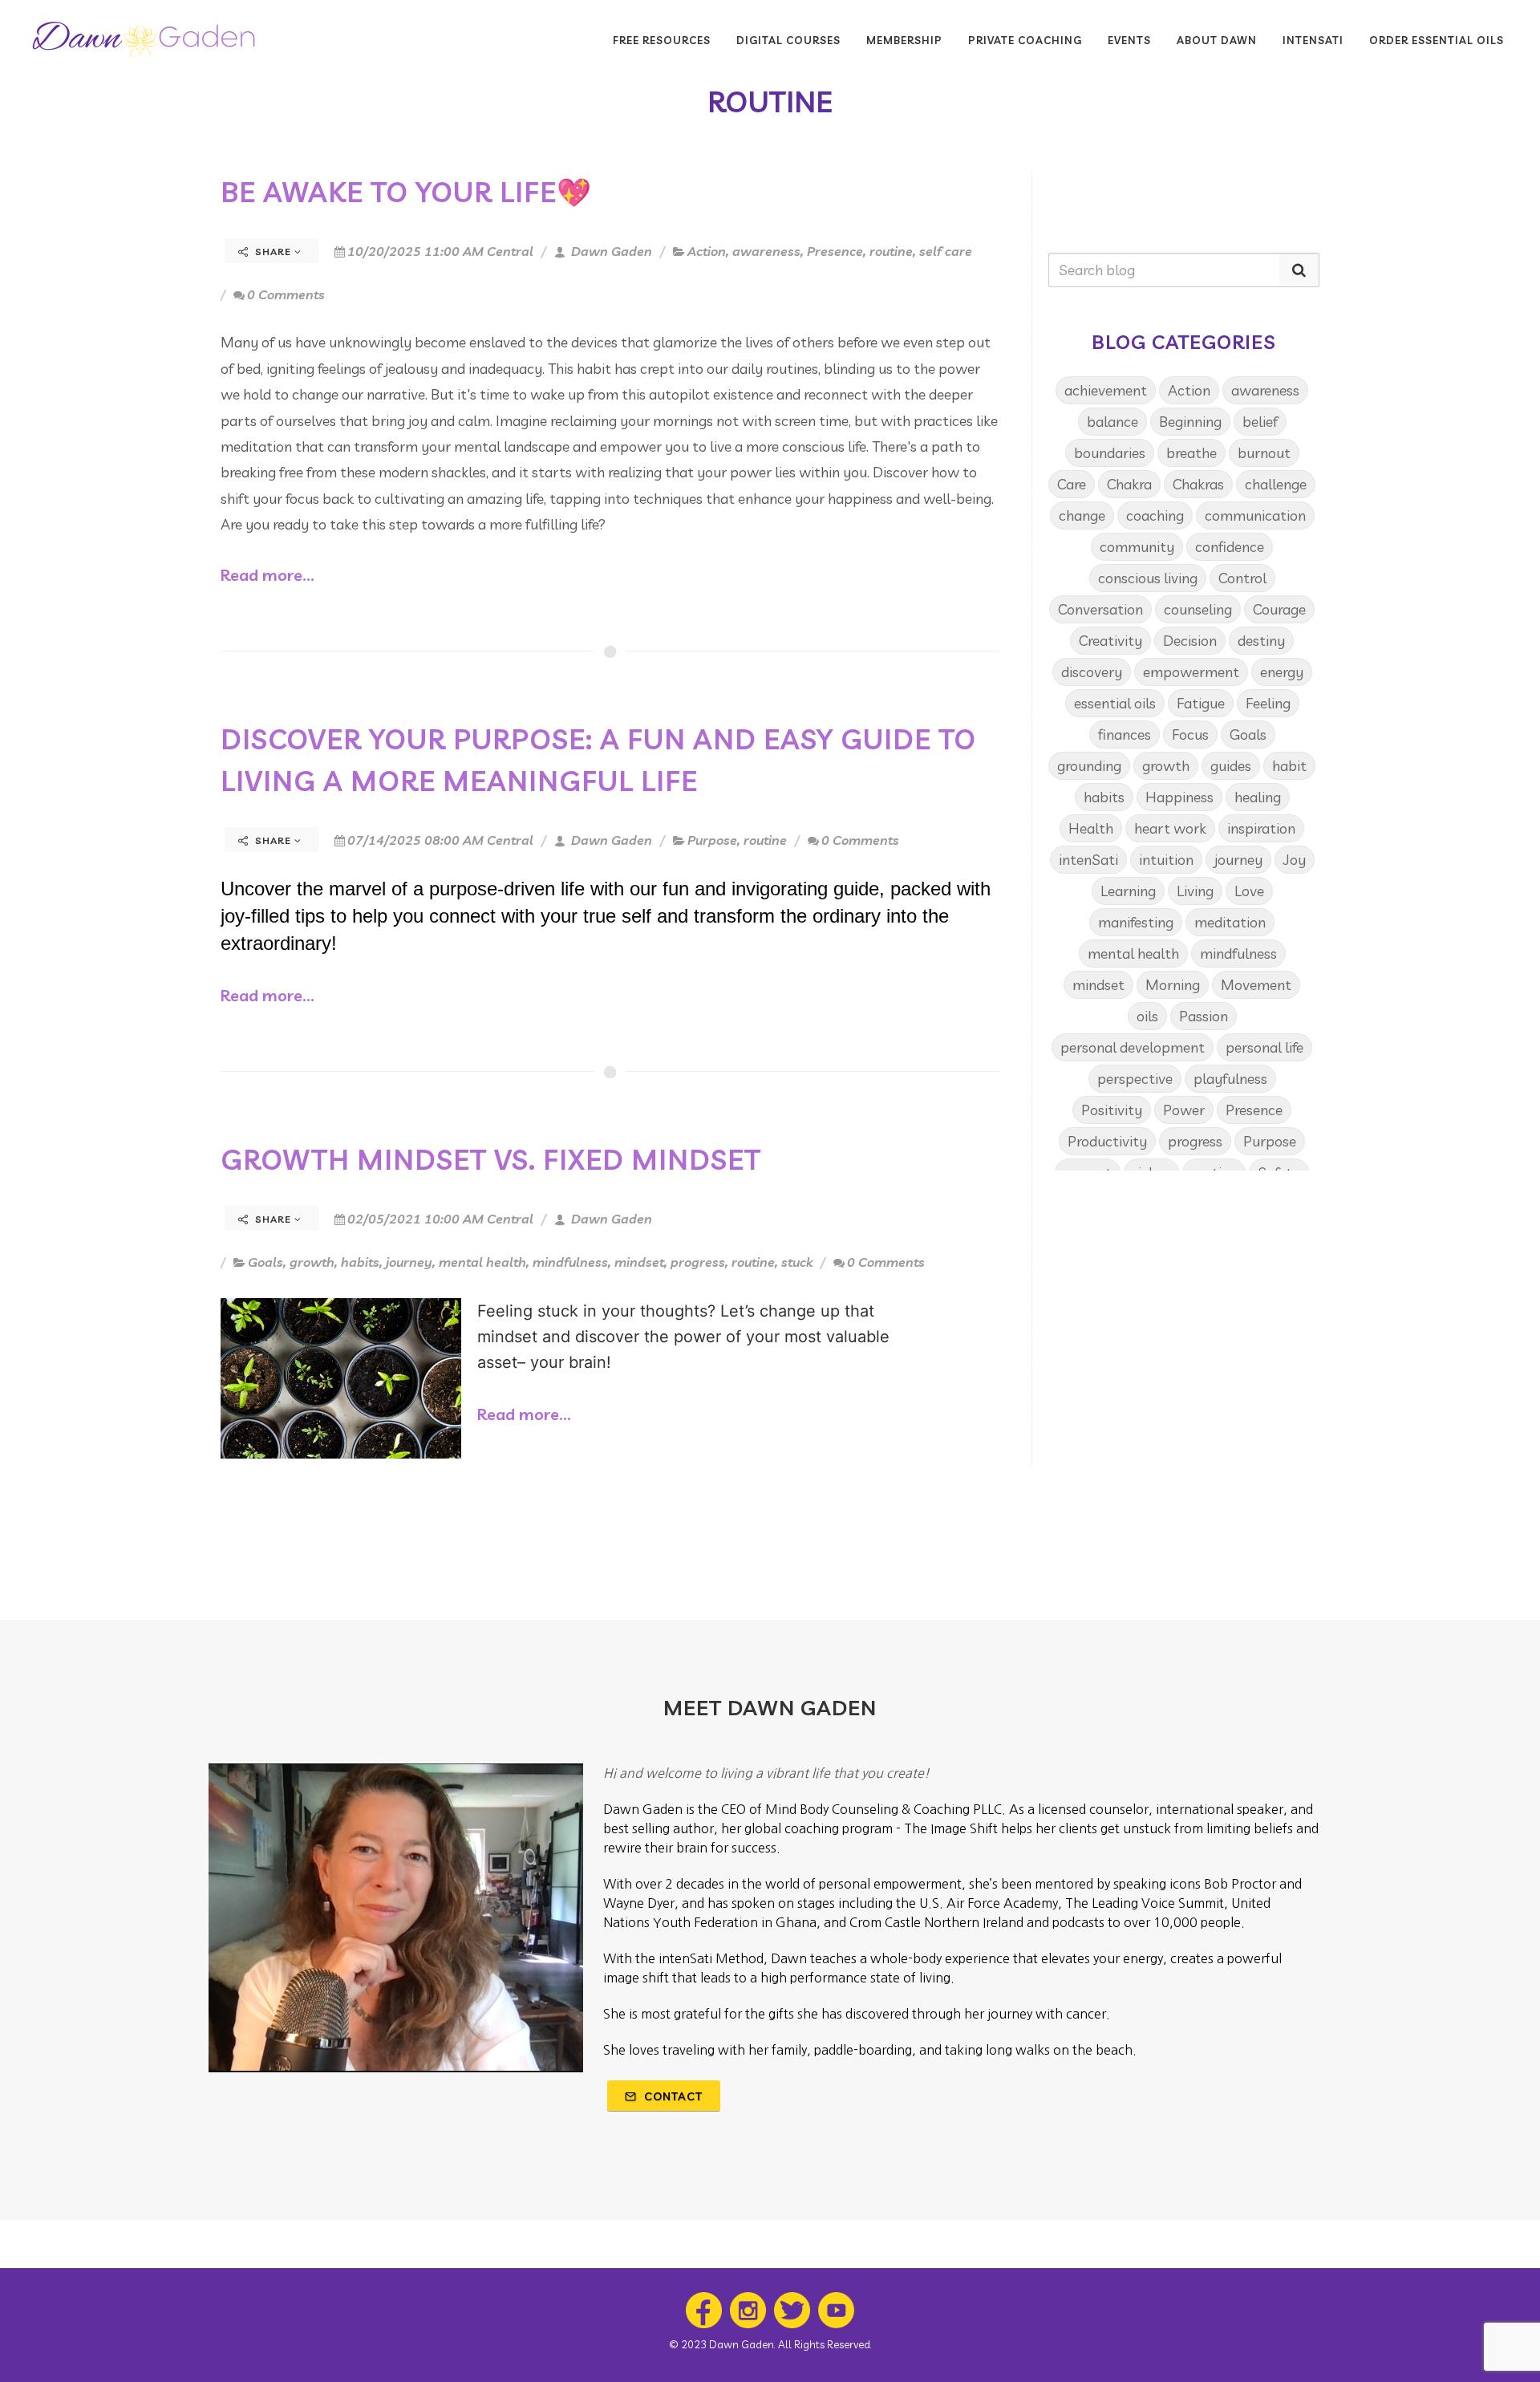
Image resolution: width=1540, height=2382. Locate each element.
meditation (1230, 922)
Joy (1295, 860)
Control (1242, 578)
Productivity (1107, 1141)
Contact (672, 2096)
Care (1072, 484)
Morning (1173, 985)
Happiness (1179, 797)
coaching (1155, 515)
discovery (1092, 672)
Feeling (1268, 703)
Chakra (1129, 484)
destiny (1261, 641)
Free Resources (662, 40)
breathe (1191, 453)
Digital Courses (788, 40)
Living (1195, 891)
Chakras (1198, 484)
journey (409, 1262)
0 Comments (286, 294)
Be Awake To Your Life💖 (406, 192)
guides (1231, 766)
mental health (482, 1262)
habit (1289, 766)
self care (946, 251)
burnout (1264, 453)
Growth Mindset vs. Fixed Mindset (491, 1159)
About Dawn (1217, 40)
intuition (1166, 860)
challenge (1276, 484)
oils (1147, 1016)
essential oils (1115, 703)
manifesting (1136, 922)
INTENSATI (1313, 40)
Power (1184, 1110)
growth (312, 1262)
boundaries (1110, 453)
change (1082, 515)
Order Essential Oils (1437, 40)
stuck (797, 1262)
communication (1255, 515)
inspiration (1261, 828)
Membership (904, 40)
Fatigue (1201, 703)
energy (1282, 672)
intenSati (1088, 860)
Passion (1204, 1016)
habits (360, 1262)
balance (1112, 422)
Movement (1256, 985)
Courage (1279, 609)
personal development (1133, 1047)
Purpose (712, 840)
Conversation (1100, 609)
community (1137, 547)
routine (891, 251)
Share (273, 252)
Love (1249, 891)
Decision (1190, 641)
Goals (265, 1262)
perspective (1135, 1079)
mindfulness (570, 1262)
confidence (1230, 547)
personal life (1264, 1047)
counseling (1198, 609)
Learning (1128, 891)
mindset (639, 1262)
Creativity (1110, 641)
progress (698, 1262)
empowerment (1191, 672)
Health (1091, 828)
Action (707, 251)
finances (1125, 734)
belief (1260, 422)
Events (1129, 40)
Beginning (1190, 422)
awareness (766, 251)
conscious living (1148, 578)
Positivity (1112, 1110)
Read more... (267, 575)
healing (1258, 797)
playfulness (1230, 1079)
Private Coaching (1025, 40)
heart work (1170, 828)
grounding (1089, 766)
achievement (1106, 390)
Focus (1190, 734)
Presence (835, 251)
